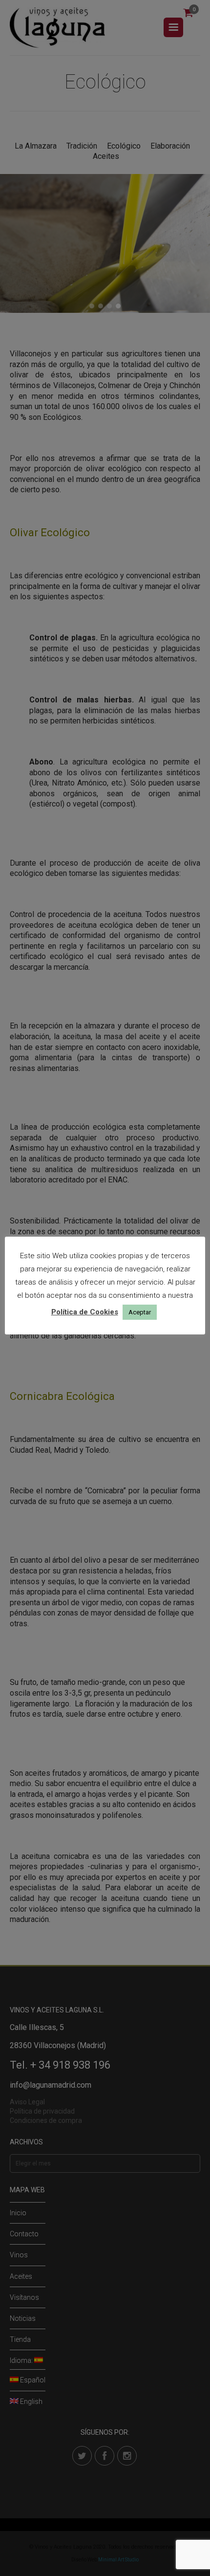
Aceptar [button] (140, 1312)
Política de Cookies (85, 1312)
